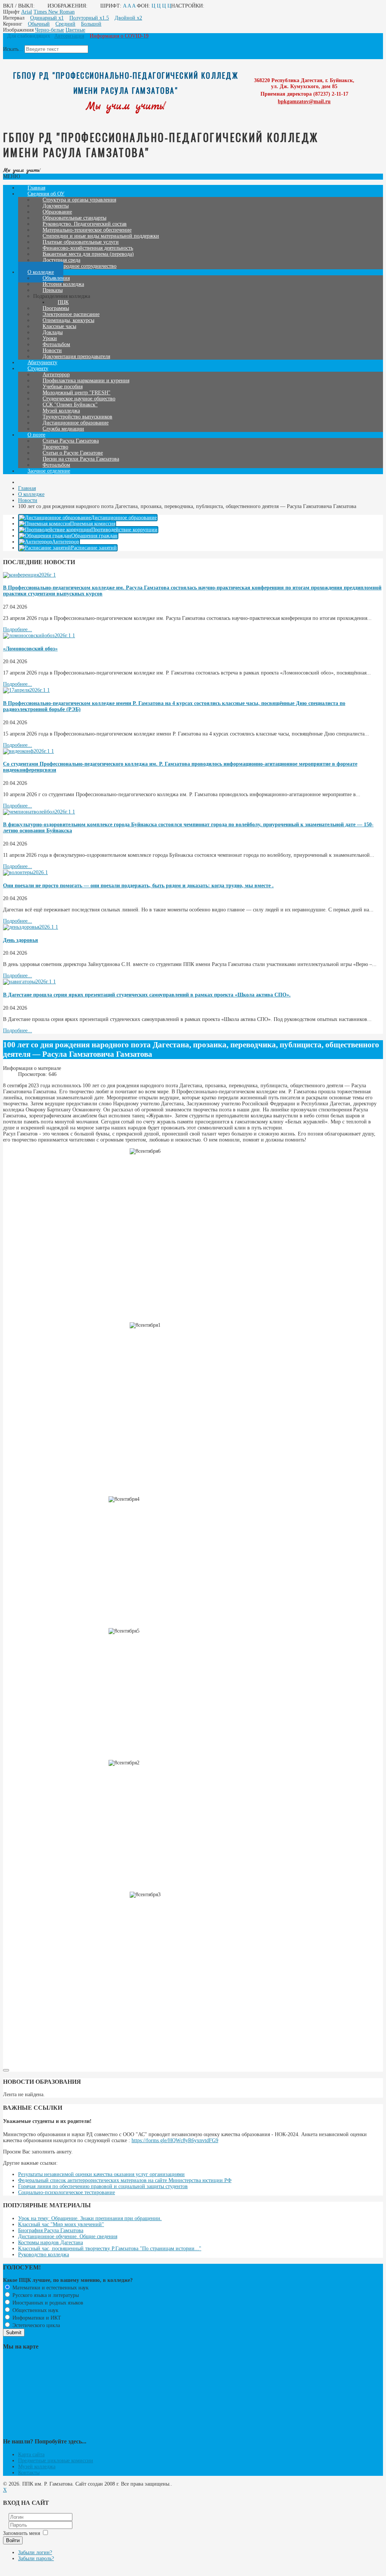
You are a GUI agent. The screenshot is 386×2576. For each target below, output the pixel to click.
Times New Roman (54, 12)
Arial (27, 12)
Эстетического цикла (35, 2325)
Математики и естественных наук (50, 2288)
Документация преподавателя (76, 356)
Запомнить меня (21, 2533)
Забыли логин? (35, 2552)
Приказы (53, 290)
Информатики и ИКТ (36, 2318)
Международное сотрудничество (80, 266)
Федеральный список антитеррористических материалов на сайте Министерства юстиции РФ (125, 2180)
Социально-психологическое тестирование (67, 2192)
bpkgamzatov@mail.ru (304, 101)
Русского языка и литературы (45, 2295)
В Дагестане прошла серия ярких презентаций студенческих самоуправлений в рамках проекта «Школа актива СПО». (147, 995)
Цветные (75, 30)
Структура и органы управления (79, 200)
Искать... (13, 49)
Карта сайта (31, 2455)
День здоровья (21, 940)
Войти (13, 2540)
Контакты (29, 2473)
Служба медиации (63, 429)
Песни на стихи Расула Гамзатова (81, 459)
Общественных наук (35, 2310)
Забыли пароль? (36, 2558)
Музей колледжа (37, 2467)
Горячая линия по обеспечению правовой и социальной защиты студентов (103, 2186)
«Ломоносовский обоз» (30, 649)
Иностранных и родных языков (47, 2303)
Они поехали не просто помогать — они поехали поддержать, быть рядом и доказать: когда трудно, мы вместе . (138, 886)
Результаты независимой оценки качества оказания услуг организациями (101, 2174)
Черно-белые (50, 30)
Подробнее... (18, 630)
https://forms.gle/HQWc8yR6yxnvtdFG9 (175, 2140)
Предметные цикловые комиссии (56, 2461)
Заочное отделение (49, 471)
